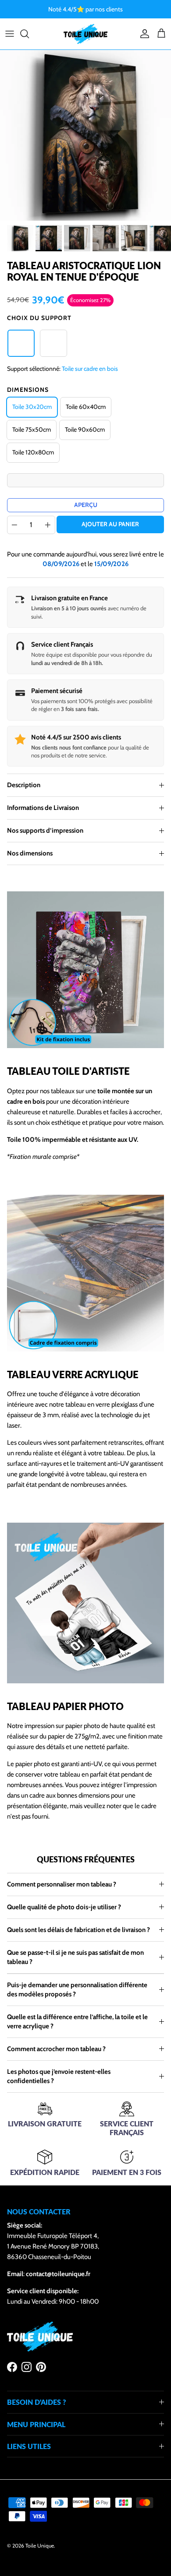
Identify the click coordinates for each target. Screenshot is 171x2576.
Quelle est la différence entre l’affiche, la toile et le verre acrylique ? (77, 2022)
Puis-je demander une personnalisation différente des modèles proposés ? (77, 1990)
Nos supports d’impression (45, 831)
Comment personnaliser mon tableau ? (62, 1884)
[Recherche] (29, 34)
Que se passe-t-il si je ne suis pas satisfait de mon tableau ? (75, 1957)
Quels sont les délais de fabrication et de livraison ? (78, 1930)
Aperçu (86, 505)
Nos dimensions (30, 853)
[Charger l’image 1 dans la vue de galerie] (85, 135)
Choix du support (39, 318)
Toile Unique (40, 2546)
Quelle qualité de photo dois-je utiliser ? (64, 1907)
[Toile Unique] (85, 34)
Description (24, 785)
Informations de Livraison (43, 808)
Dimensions (28, 390)
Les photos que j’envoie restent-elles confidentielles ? (59, 2076)
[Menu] (10, 34)
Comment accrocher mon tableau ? (56, 2049)
